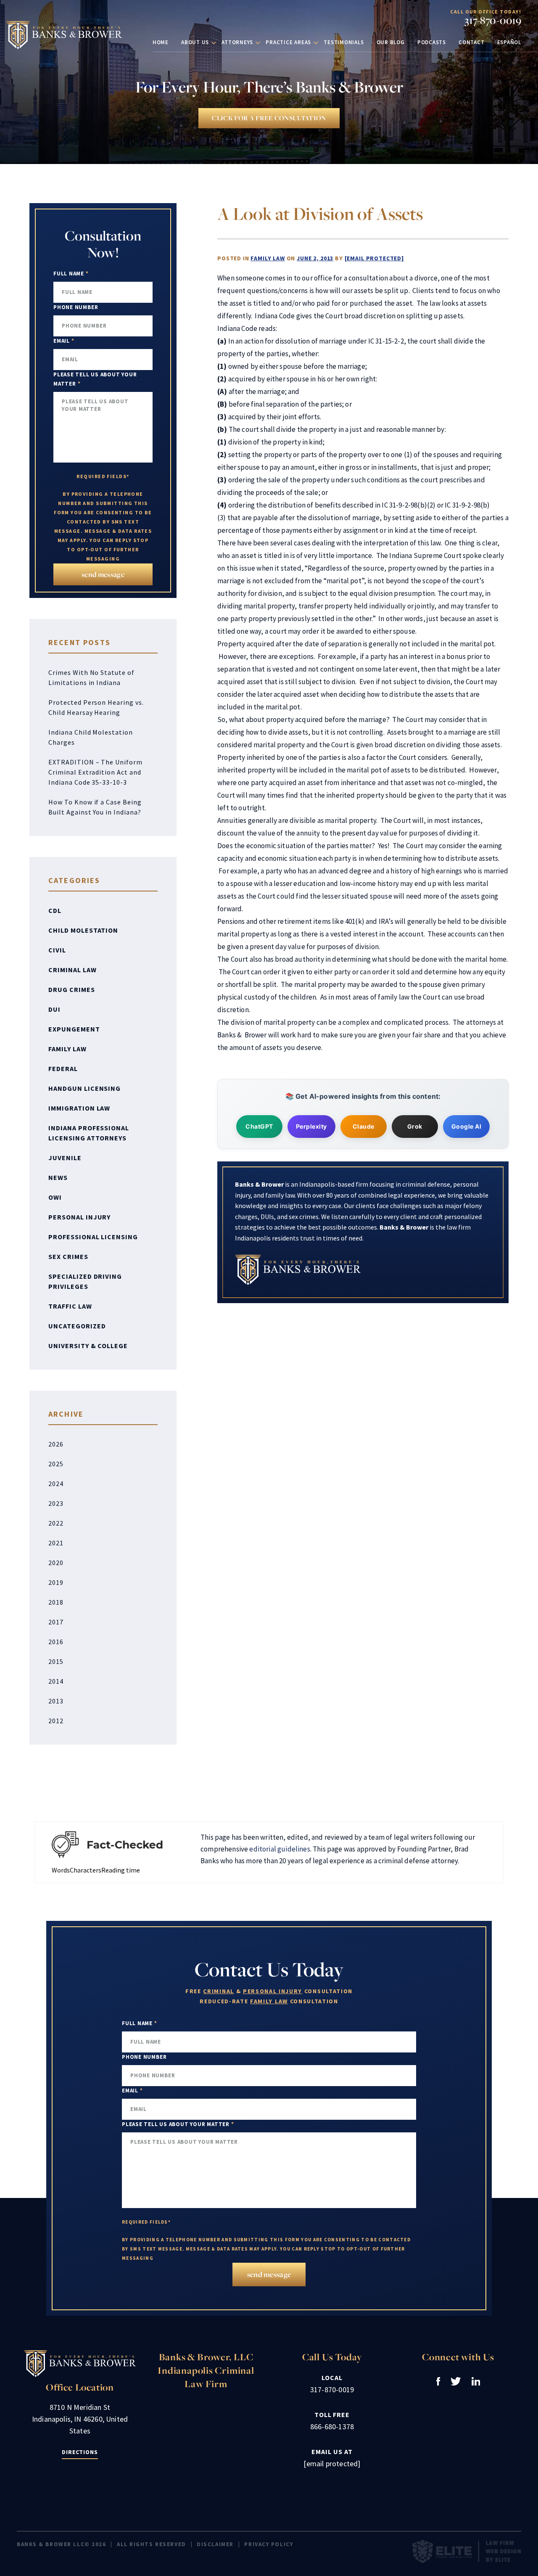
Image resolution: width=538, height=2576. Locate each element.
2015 (56, 1661)
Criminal (218, 1991)
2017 (56, 1622)
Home (161, 42)
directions (80, 2452)
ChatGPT (259, 1126)
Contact (471, 42)
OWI (55, 1197)
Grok (415, 1126)
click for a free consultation (269, 118)
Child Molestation (83, 930)
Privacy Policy (269, 2544)
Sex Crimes (68, 1256)
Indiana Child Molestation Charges (91, 737)
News (58, 1177)
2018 (56, 1602)
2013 (56, 1701)
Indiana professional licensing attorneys (89, 1133)
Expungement (74, 1029)
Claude (364, 1126)
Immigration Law (79, 1108)
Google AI (467, 1126)
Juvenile (65, 1158)
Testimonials (344, 42)
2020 (56, 1563)
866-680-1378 (332, 2427)
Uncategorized (77, 1326)
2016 (56, 1642)
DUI (54, 1009)
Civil (57, 950)
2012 (56, 1721)
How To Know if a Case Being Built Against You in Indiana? (95, 807)
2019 (56, 1582)
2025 (56, 1464)
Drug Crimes (72, 989)
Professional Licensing (93, 1237)
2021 (56, 1543)
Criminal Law (73, 970)
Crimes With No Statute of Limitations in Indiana (91, 677)
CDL (55, 910)
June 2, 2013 (315, 258)
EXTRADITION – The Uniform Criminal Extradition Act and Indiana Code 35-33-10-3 (95, 772)
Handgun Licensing (84, 1088)
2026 (56, 1444)
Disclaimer (215, 2544)
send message (103, 574)
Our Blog (391, 42)
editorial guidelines (280, 1849)
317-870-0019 (493, 20)
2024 (56, 1484)
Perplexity (311, 1126)
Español (509, 42)
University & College (88, 1346)
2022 (56, 1523)
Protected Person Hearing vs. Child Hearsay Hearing (96, 707)
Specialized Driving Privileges (85, 1281)
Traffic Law (70, 1306)
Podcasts (432, 42)
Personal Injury (79, 1217)
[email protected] (374, 258)
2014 (56, 1681)
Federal (63, 1068)
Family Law (268, 258)
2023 (56, 1503)
